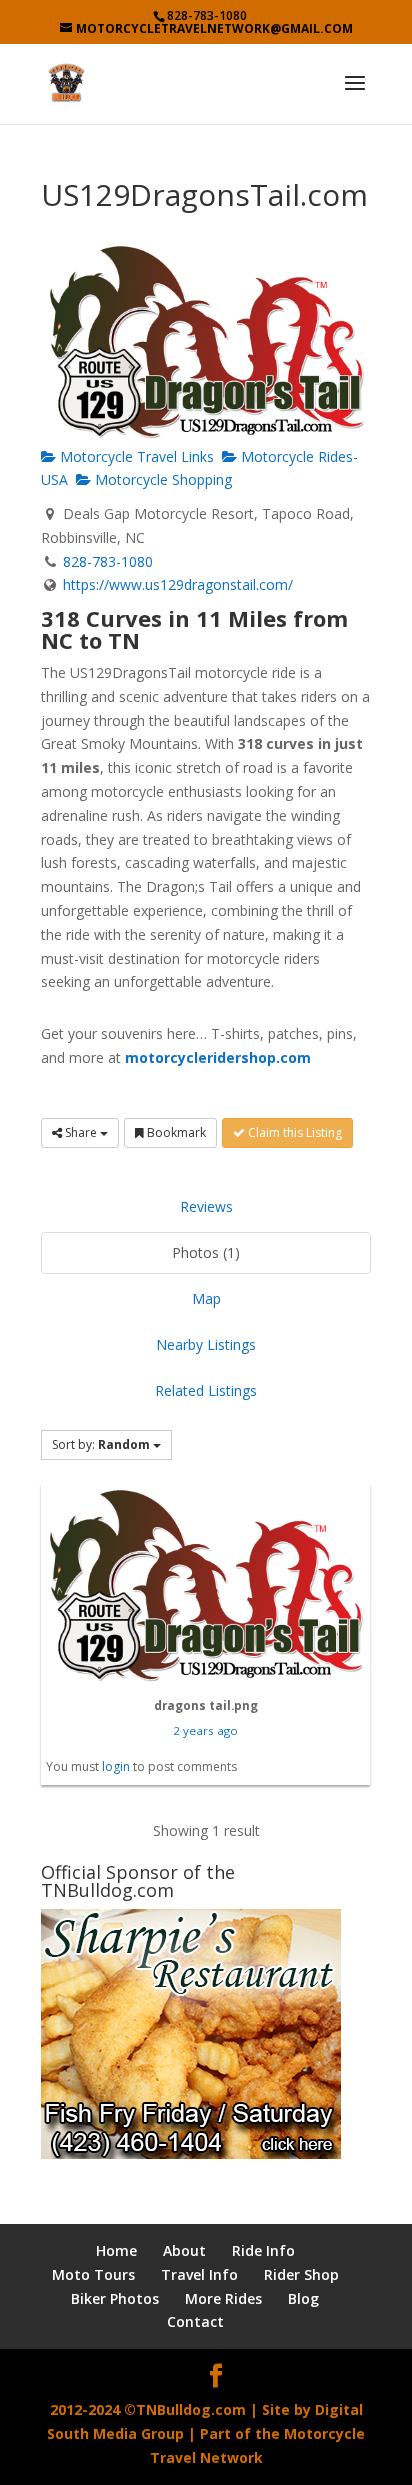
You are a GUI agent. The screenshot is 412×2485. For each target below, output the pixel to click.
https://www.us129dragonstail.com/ (178, 584)
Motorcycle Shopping (161, 479)
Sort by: (101, 1444)
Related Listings (206, 1390)
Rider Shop (301, 2274)
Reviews (206, 1206)
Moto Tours (93, 2274)
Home (116, 2250)
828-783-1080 (108, 561)
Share (81, 1132)
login (116, 1766)
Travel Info (199, 2274)
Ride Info (263, 2250)
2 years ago (205, 1730)
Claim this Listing (293, 1132)
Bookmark (175, 1132)
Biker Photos (115, 2298)
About (184, 2250)
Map (206, 1298)
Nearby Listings (206, 1344)
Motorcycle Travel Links (135, 456)
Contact (195, 2321)
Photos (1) (206, 1252)
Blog (303, 2298)
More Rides (223, 2298)
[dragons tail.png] (205, 1584)
